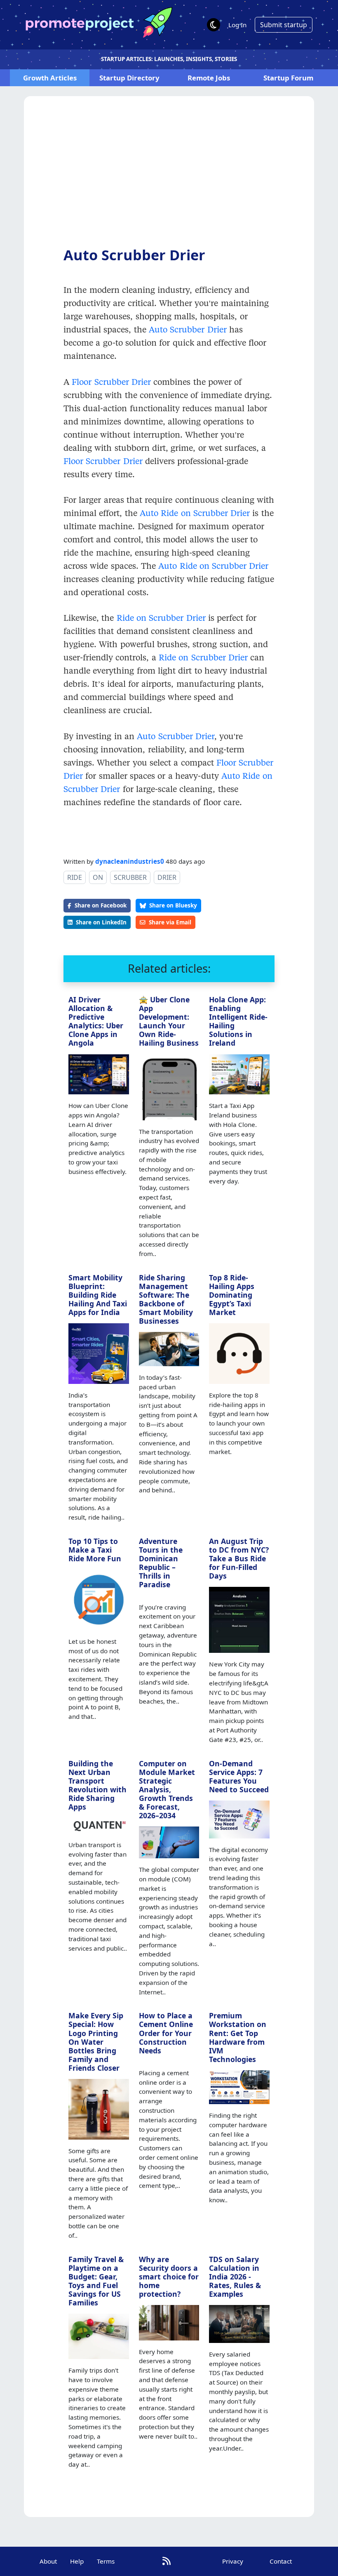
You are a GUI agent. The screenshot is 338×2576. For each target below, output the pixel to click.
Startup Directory (129, 78)
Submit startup (284, 25)
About (48, 2561)
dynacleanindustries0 (130, 861)
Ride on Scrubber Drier (161, 617)
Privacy (233, 2561)
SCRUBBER (130, 877)
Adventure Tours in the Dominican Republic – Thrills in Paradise (161, 1563)
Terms (106, 2561)
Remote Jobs (209, 78)
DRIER (167, 877)
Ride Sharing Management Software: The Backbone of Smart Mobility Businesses (166, 1299)
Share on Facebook (101, 905)
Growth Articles (50, 78)
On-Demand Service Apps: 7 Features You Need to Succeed (239, 1776)
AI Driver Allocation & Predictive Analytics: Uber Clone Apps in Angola (96, 1021)
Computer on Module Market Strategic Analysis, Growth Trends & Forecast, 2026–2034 (167, 1790)
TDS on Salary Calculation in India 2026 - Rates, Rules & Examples (235, 2277)
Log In (237, 25)
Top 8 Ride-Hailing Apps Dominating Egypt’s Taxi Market (232, 1295)
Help (77, 2561)
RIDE (75, 877)
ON (98, 877)
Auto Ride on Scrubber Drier (194, 513)
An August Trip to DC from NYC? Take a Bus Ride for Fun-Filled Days (239, 1558)
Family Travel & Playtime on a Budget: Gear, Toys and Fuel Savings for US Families (96, 2281)
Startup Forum (288, 78)
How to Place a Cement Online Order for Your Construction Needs (166, 2033)
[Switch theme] (214, 25)
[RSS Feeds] (167, 2561)
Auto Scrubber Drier (188, 329)
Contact (281, 2561)
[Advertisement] (169, 178)
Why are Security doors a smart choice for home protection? (169, 2277)
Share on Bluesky (173, 905)
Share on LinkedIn (101, 922)
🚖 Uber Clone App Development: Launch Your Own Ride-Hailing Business (169, 1021)
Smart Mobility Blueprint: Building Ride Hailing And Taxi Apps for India (98, 1295)
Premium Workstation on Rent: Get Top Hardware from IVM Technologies (238, 2037)
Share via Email (170, 922)
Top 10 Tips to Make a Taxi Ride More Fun (95, 1550)
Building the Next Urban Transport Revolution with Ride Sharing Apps (97, 1785)
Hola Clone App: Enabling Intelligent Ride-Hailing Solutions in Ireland (238, 1021)
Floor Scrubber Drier (111, 382)
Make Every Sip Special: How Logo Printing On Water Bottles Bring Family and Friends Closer (96, 2042)
